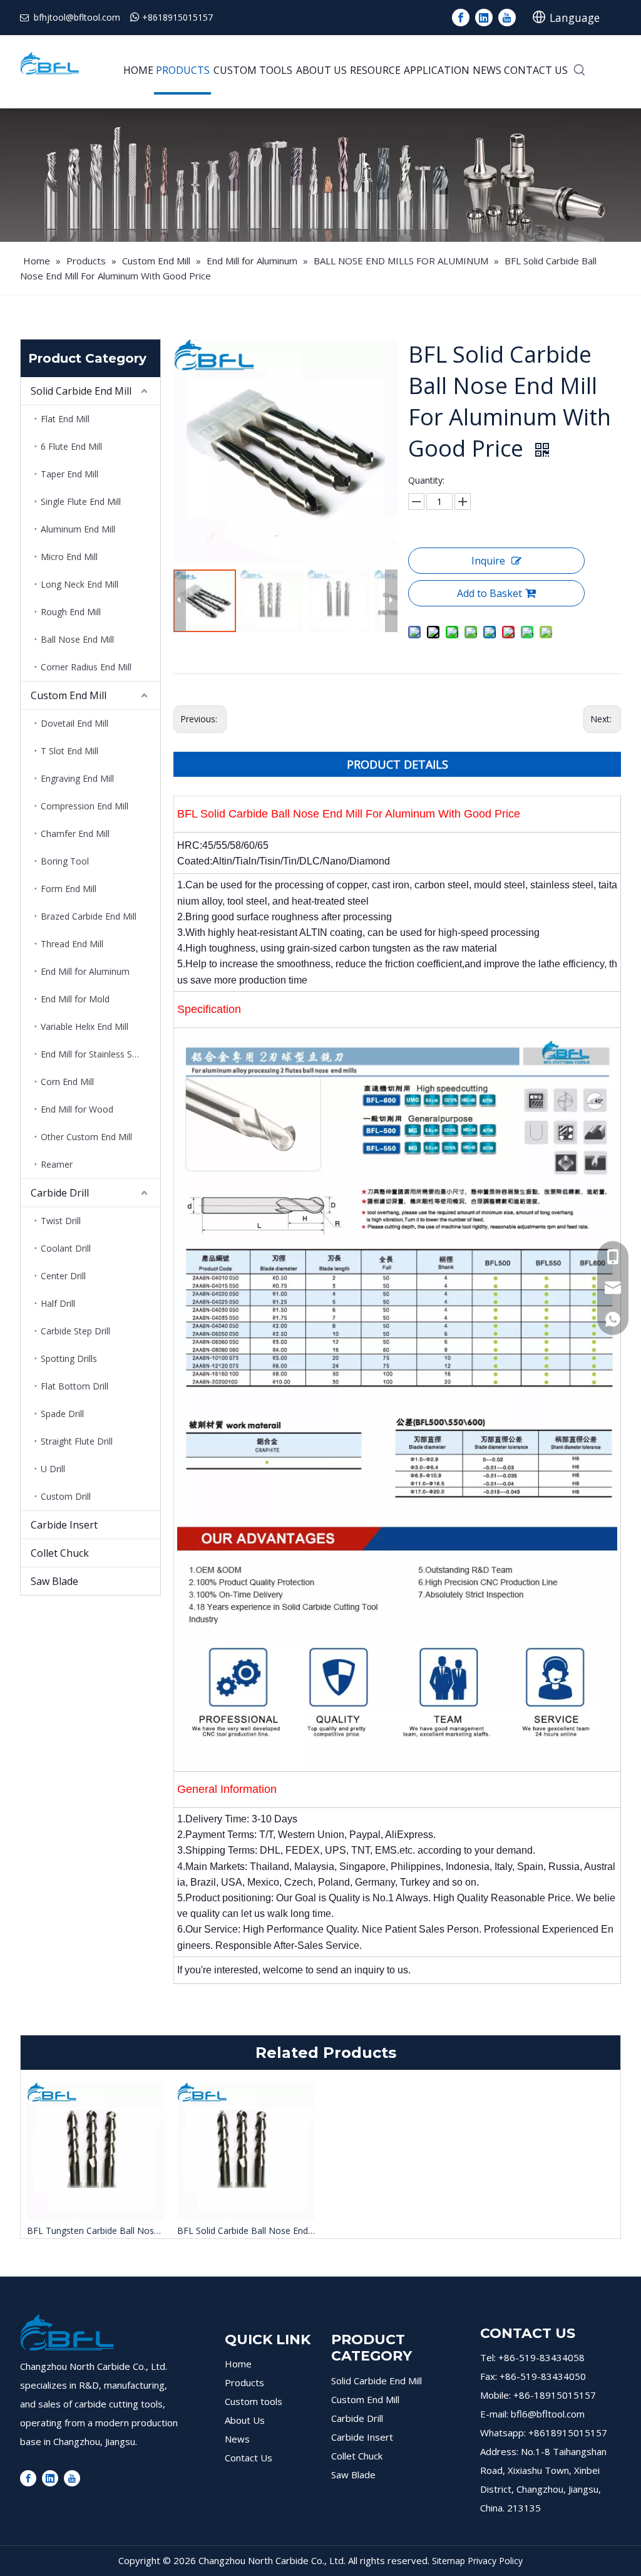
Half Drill (58, 1303)
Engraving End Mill (77, 778)
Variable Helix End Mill (85, 1026)
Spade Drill (62, 1414)
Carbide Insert (64, 1525)
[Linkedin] (484, 18)
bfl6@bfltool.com (548, 2414)
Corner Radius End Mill (86, 667)
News (237, 2439)
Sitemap (449, 2561)
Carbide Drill (60, 1193)
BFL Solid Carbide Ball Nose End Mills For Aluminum (246, 2231)
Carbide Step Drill (75, 1331)
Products (244, 2382)
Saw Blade (54, 1581)
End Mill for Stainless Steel (94, 1054)
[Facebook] (461, 18)
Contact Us (249, 2458)
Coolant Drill (66, 1248)
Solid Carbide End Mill (81, 391)
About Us (245, 2420)
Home (238, 2364)
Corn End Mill (67, 1082)
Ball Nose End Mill (77, 639)
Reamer (57, 1164)
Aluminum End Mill (78, 529)
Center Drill (63, 1276)
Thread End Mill (72, 944)
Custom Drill (66, 1496)
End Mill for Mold (75, 999)
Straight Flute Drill (77, 1441)
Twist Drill (61, 1221)
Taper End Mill (69, 474)
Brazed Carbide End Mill (89, 916)
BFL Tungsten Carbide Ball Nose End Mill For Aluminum (96, 2231)
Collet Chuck (60, 1553)
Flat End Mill (65, 419)
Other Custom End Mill (86, 1137)
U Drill (53, 1469)
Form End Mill (69, 889)
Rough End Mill (71, 612)
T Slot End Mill (69, 751)
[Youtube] (507, 18)
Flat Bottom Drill (74, 1386)
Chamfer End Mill (75, 834)
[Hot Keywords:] (580, 71)
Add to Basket (490, 593)
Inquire (488, 561)
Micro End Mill (69, 557)
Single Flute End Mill (81, 501)
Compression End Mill (85, 806)
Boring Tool (65, 861)
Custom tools (254, 2401)
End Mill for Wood (77, 1109)
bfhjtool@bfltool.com (77, 17)
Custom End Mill (69, 695)
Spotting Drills (69, 1358)
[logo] (67, 2332)
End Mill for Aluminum (85, 971)
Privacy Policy (495, 2561)
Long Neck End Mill (79, 584)
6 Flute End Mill (71, 446)
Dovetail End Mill (74, 723)
